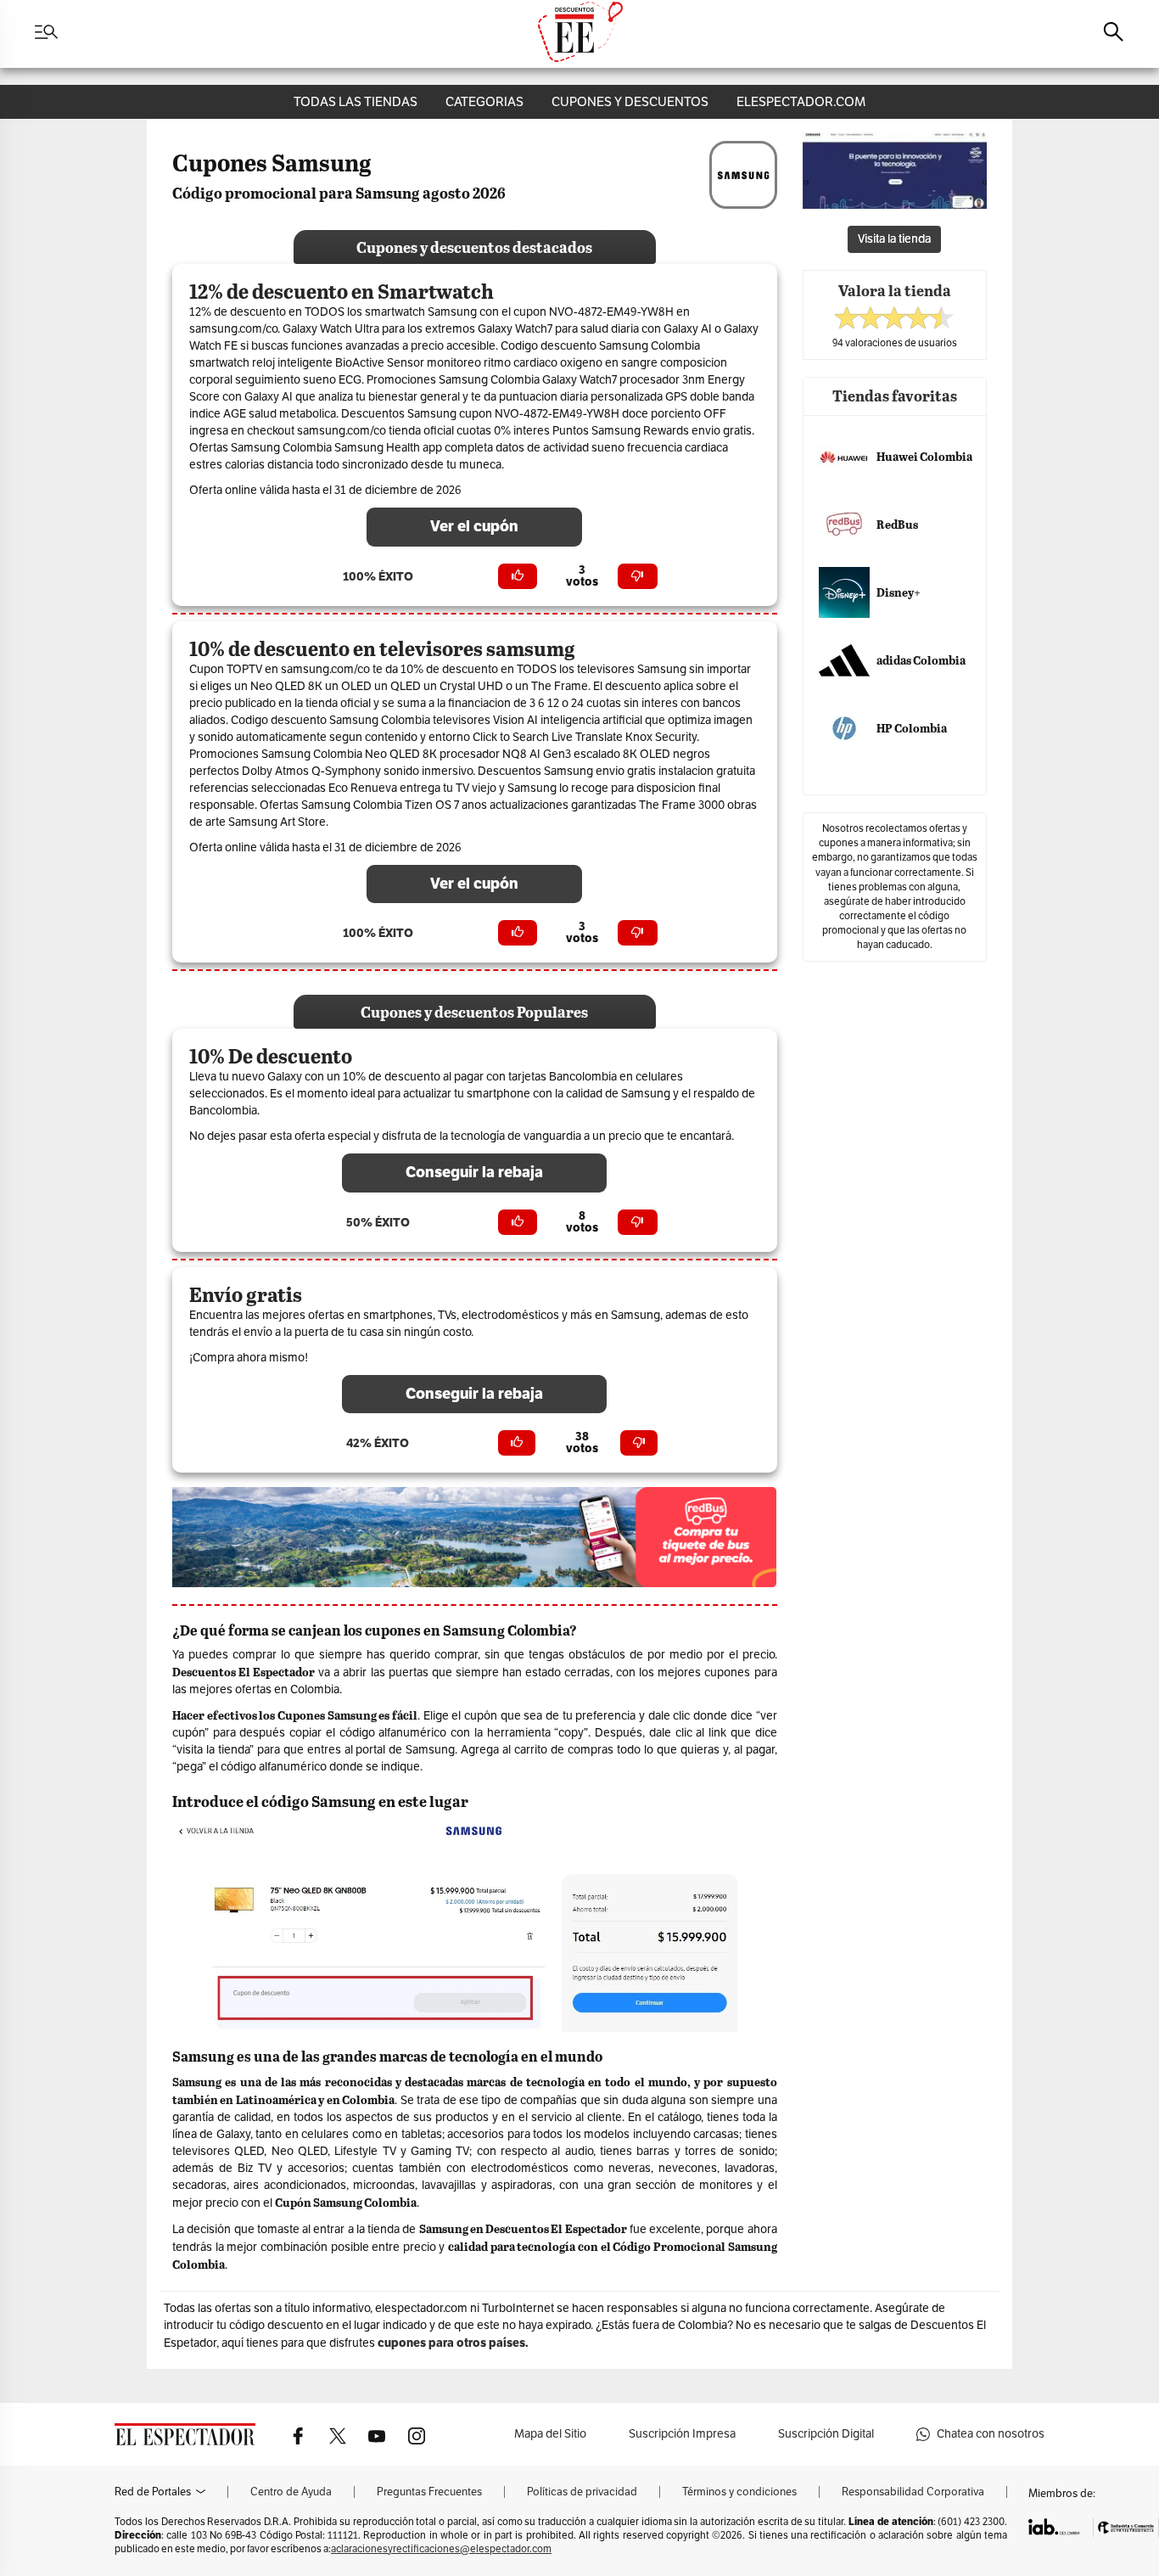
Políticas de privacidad (582, 2492)
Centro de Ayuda (291, 2492)
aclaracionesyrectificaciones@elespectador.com (441, 2549)
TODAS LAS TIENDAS (356, 101)
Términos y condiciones (739, 2492)
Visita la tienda (894, 239)
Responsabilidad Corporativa (913, 2492)
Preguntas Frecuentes (429, 2492)
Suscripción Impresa (682, 2434)
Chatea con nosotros (991, 2434)
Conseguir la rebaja (474, 1172)
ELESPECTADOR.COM (801, 101)
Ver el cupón (474, 526)
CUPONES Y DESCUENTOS (630, 101)
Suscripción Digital (826, 2434)
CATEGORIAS (484, 101)
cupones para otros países (451, 2343)
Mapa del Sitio (550, 2434)
